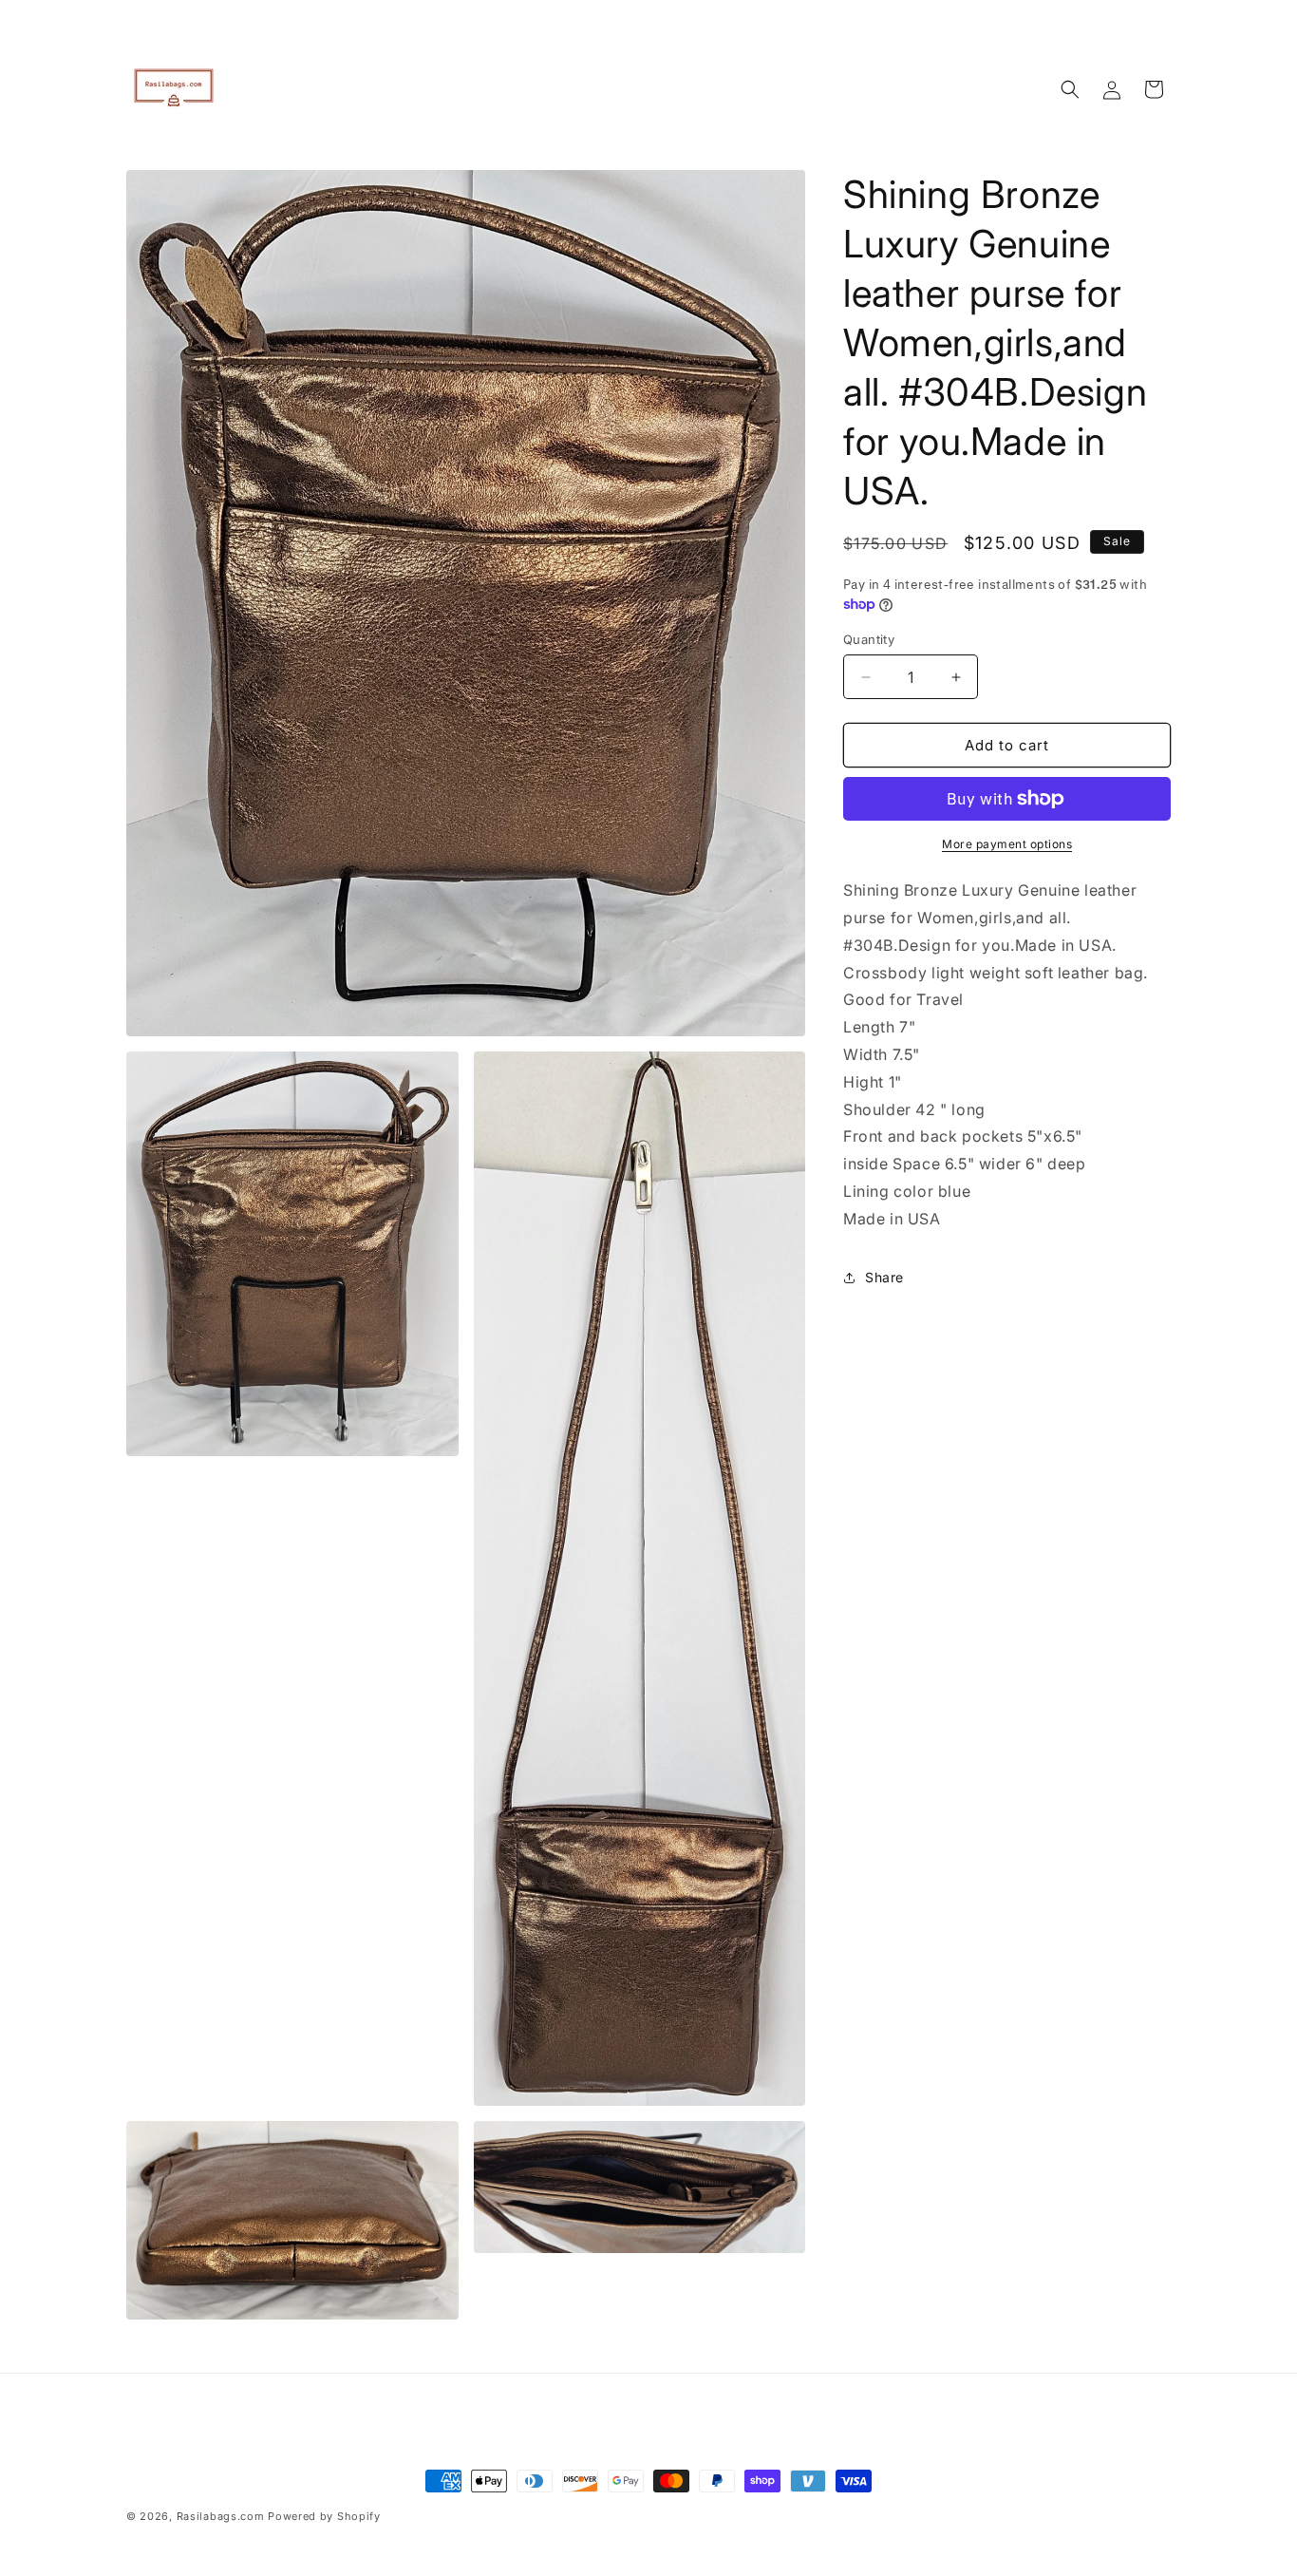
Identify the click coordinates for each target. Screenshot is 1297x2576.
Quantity (869, 639)
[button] (1070, 89)
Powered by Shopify (324, 2516)
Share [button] (884, 1277)
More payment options (1007, 844)
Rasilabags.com (221, 2516)
